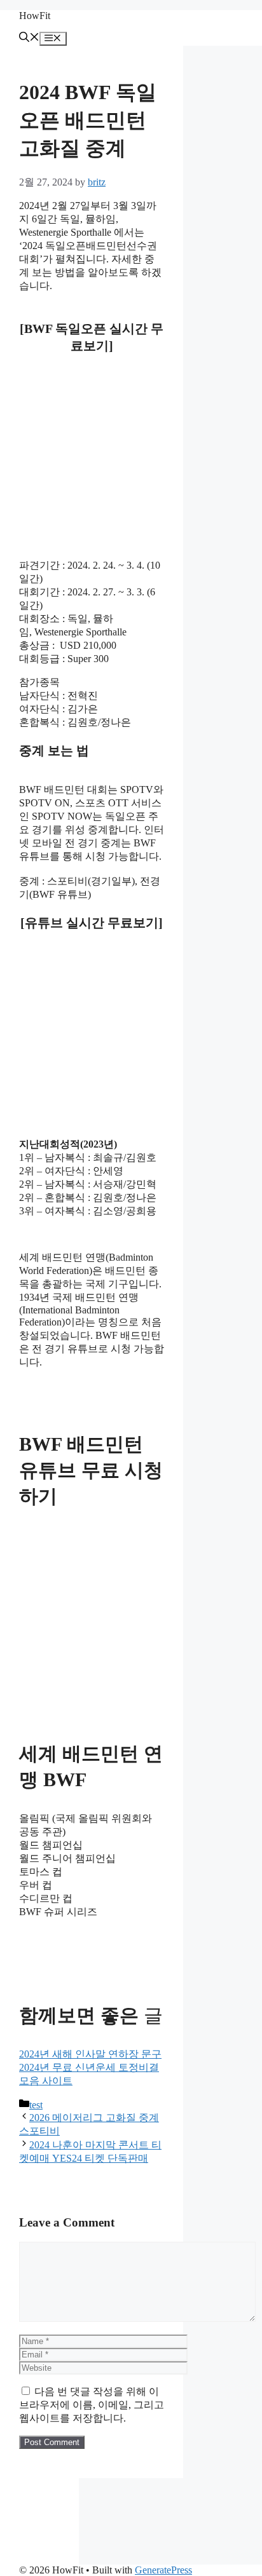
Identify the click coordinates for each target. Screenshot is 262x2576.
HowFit (35, 16)
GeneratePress (163, 2570)
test (36, 2105)
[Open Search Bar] (29, 38)
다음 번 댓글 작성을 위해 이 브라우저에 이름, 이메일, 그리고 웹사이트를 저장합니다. (92, 2405)
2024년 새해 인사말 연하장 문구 (90, 2054)
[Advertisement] (92, 431)
